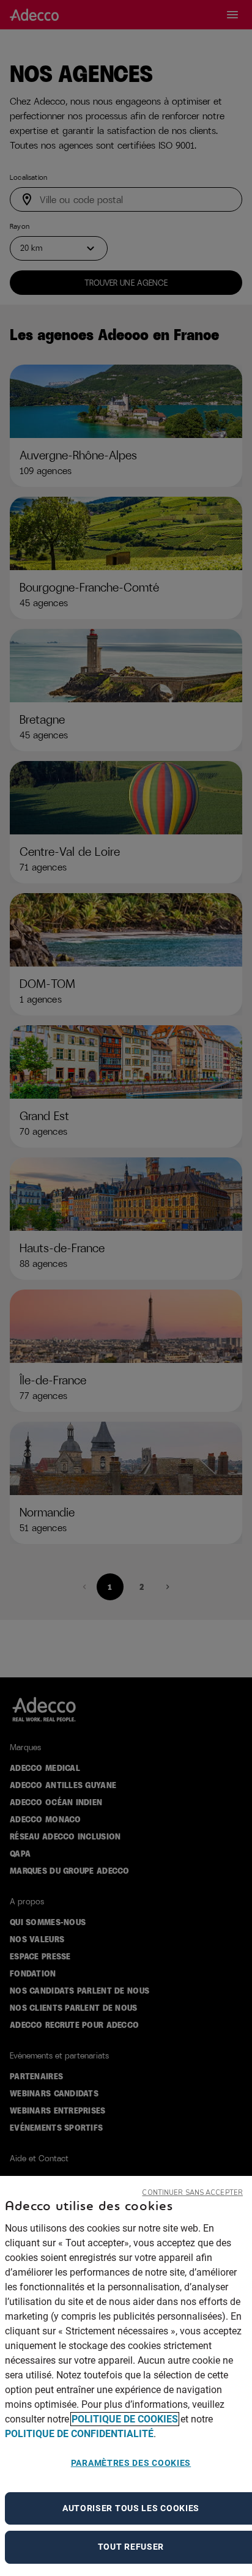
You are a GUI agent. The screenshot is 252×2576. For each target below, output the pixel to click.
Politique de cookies (125, 2419)
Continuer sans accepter (192, 2193)
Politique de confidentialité (79, 2434)
